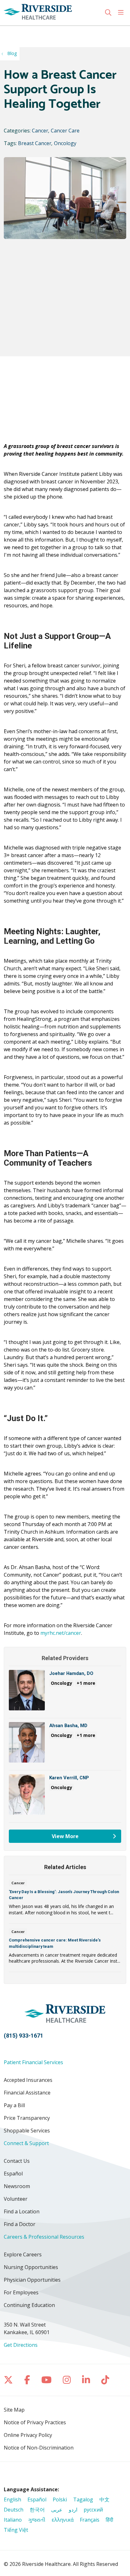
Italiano (13, 2520)
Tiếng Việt (16, 2530)
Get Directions (21, 2345)
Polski (60, 2499)
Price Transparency (27, 2118)
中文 (104, 2499)
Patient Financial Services (33, 2062)
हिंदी (109, 2520)
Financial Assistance (27, 2093)
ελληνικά (63, 2520)
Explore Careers (23, 2254)
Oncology (65, 143)
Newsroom (17, 2186)
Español (13, 2174)
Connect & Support (26, 2143)
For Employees (21, 2292)
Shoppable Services (27, 2131)
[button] (122, 13)
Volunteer (16, 2199)
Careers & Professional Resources (44, 2237)
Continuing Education (29, 2305)
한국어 (37, 2510)
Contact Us (17, 2161)
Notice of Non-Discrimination (39, 2448)
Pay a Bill (14, 2105)
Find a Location (22, 2211)
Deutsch (14, 2510)
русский (93, 2510)
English (12, 2499)
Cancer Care (65, 131)
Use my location (27, 32)
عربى (57, 2510)
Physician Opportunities (32, 2280)
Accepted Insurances (28, 2080)
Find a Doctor (20, 2224)
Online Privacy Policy (28, 2435)
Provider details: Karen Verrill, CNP (65, 1798)
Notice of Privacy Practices (35, 2422)
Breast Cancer (35, 143)
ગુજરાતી (37, 2520)
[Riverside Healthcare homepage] (54, 13)
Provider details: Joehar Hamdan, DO (65, 1694)
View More (70, 1838)
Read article (65, 1901)
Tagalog (83, 2499)
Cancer (40, 131)
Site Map (14, 2410)
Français (90, 2520)
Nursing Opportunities (31, 2267)
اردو (73, 2510)
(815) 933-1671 (24, 2036)
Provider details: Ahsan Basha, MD (65, 1746)
